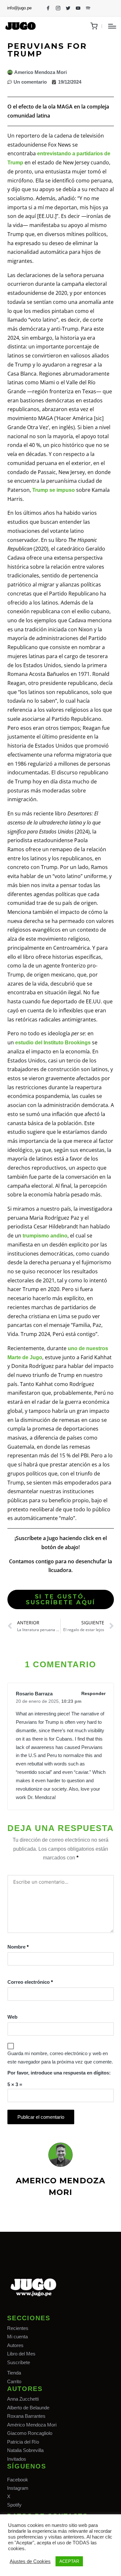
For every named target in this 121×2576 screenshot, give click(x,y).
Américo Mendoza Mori (32, 2425)
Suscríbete (19, 2362)
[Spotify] (88, 8)
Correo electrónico (30, 1982)
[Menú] (112, 26)
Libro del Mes (21, 2354)
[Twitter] (68, 8)
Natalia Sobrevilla (25, 2450)
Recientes (18, 2328)
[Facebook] (48, 8)
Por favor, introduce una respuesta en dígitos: (59, 2073)
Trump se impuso (54, 490)
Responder (93, 1693)
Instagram (18, 2488)
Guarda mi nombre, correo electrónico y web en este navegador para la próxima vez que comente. (60, 2058)
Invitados (17, 2459)
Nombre (18, 1947)
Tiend (13, 2373)
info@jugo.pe (19, 8)
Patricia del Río (23, 2442)
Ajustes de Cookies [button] (30, 2561)
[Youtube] (78, 8)
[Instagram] (58, 8)
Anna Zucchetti (23, 2399)
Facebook (18, 2480)
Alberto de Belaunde (28, 2408)
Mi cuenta (17, 2337)
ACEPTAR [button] (69, 2561)
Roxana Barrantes (26, 2416)
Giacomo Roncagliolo (30, 2433)
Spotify (14, 2505)
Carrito (14, 2381)
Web (12, 2017)
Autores (15, 2345)
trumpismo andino (45, 1236)
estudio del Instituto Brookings (53, 1043)
